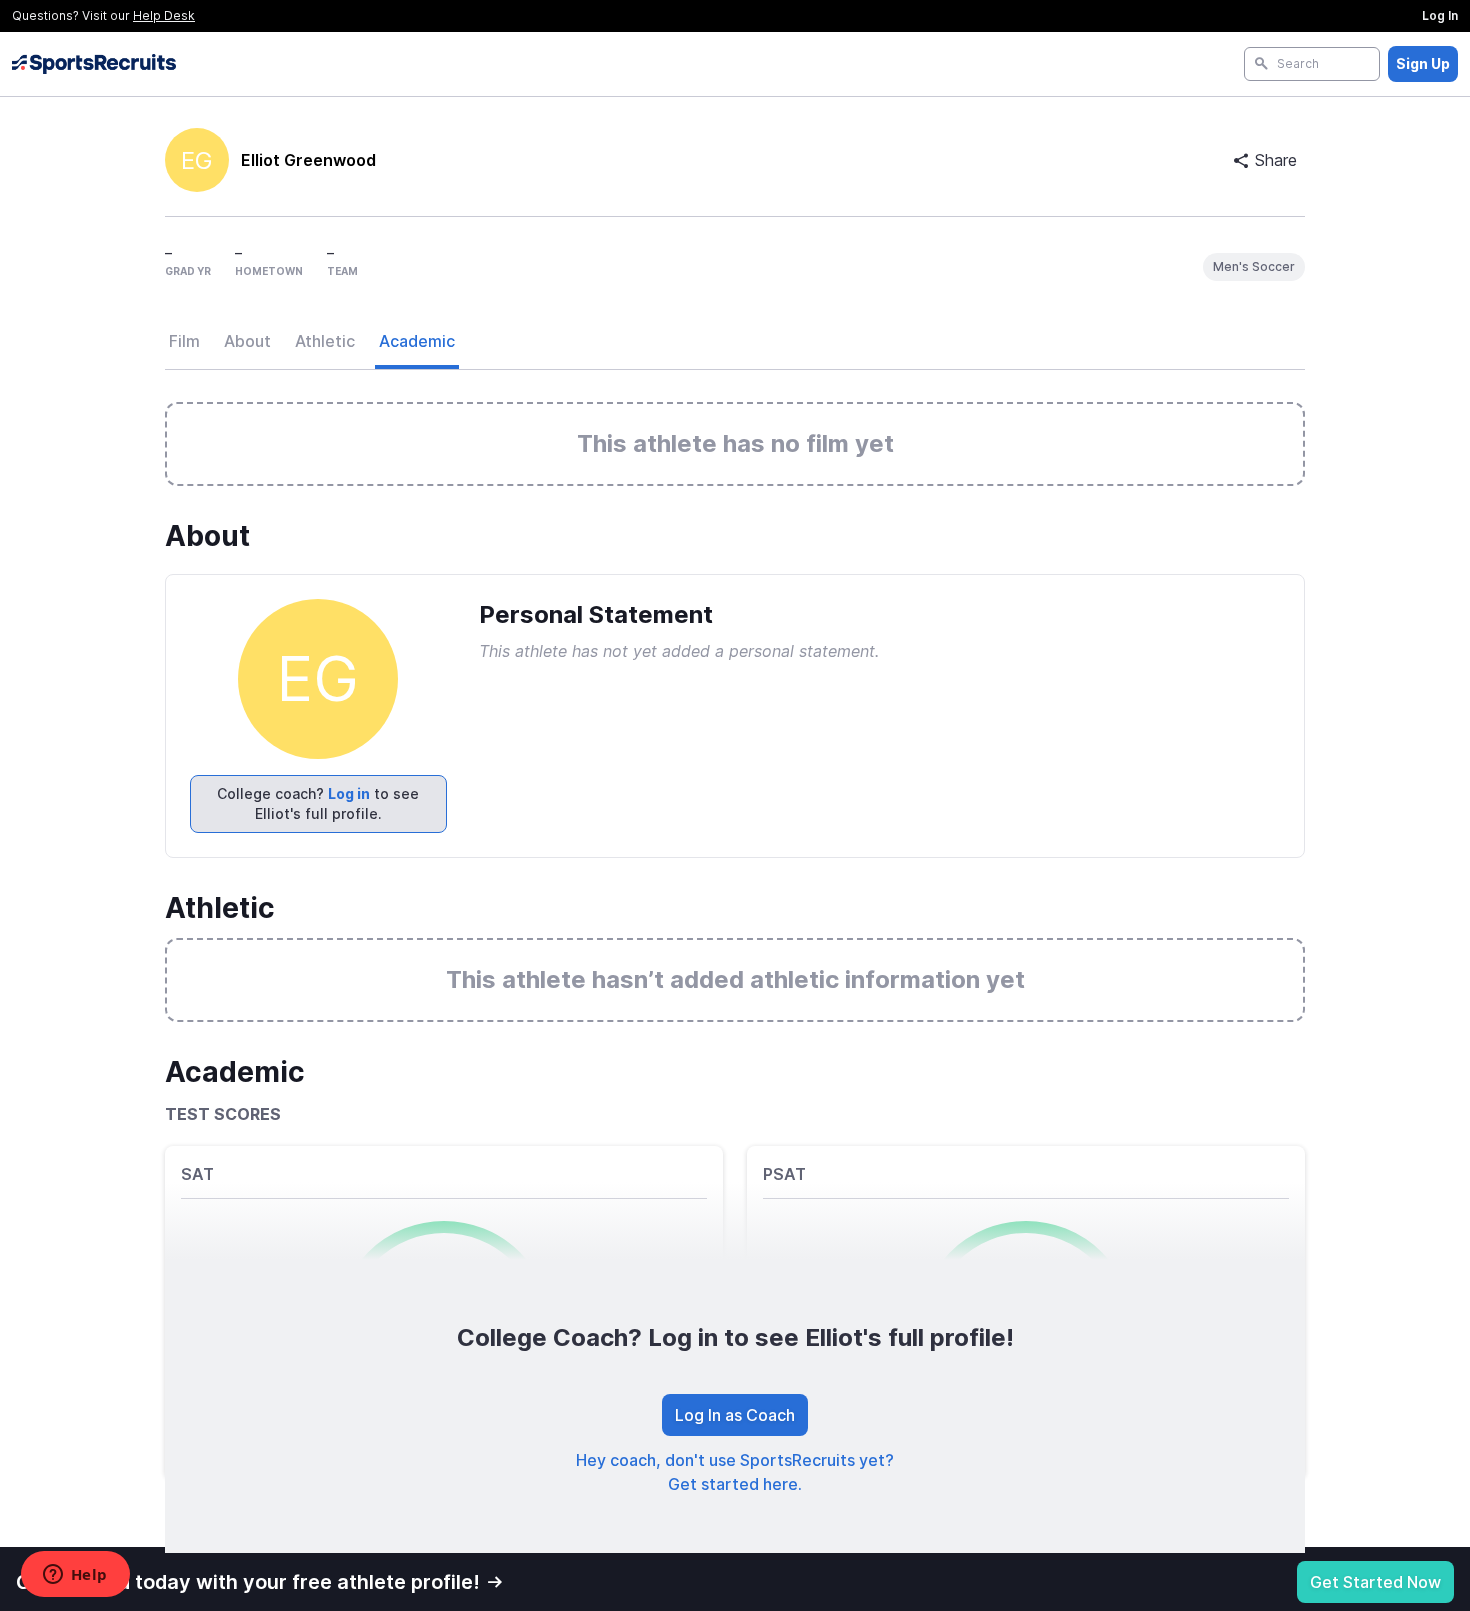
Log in (349, 793)
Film (184, 341)
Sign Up (1423, 63)
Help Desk (164, 15)
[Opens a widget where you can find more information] (75, 1576)
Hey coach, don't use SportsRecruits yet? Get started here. (735, 1472)
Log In (1440, 15)
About (247, 341)
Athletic (325, 341)
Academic (417, 341)
